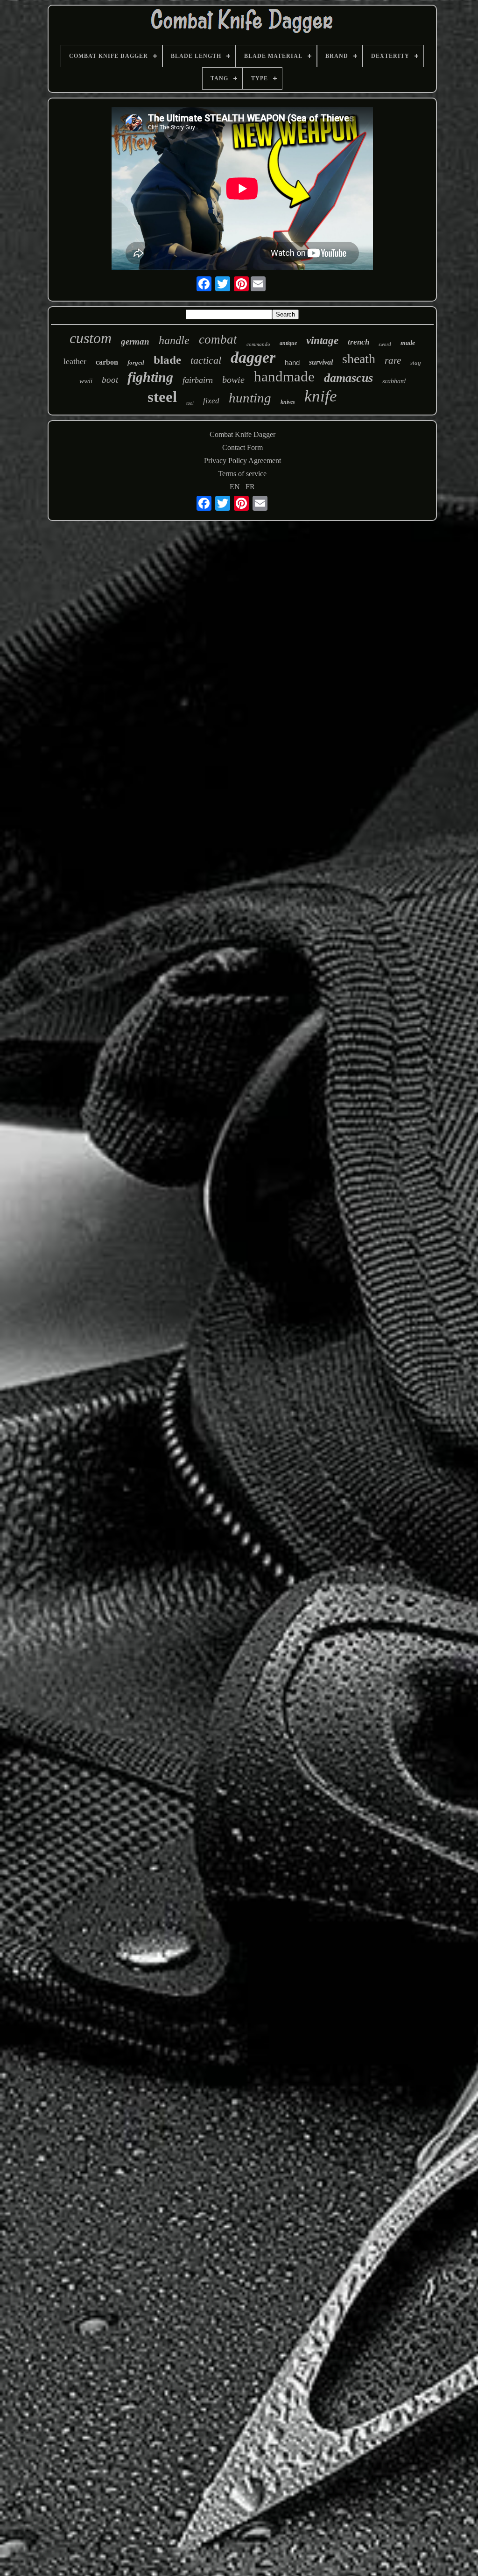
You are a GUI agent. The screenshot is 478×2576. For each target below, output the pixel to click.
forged (136, 362)
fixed (211, 401)
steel (162, 397)
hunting (250, 398)
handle (174, 340)
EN (235, 487)
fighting (150, 377)
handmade (284, 377)
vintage (322, 341)
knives (288, 402)
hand (292, 362)
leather (75, 361)
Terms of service (242, 474)
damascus (348, 378)
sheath (359, 359)
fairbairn (198, 380)
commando (258, 344)
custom (91, 338)
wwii (86, 381)
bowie (233, 380)
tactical (206, 360)
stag (416, 362)
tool (190, 403)
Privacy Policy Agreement (243, 461)
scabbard (394, 381)
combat (218, 339)
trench (358, 342)
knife (321, 396)
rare (393, 360)
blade (167, 360)
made (408, 343)
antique (288, 343)
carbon (107, 362)
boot (110, 380)
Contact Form (243, 447)
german (135, 341)
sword (385, 344)
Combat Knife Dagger (243, 434)
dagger (253, 357)
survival (321, 362)
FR (250, 487)
